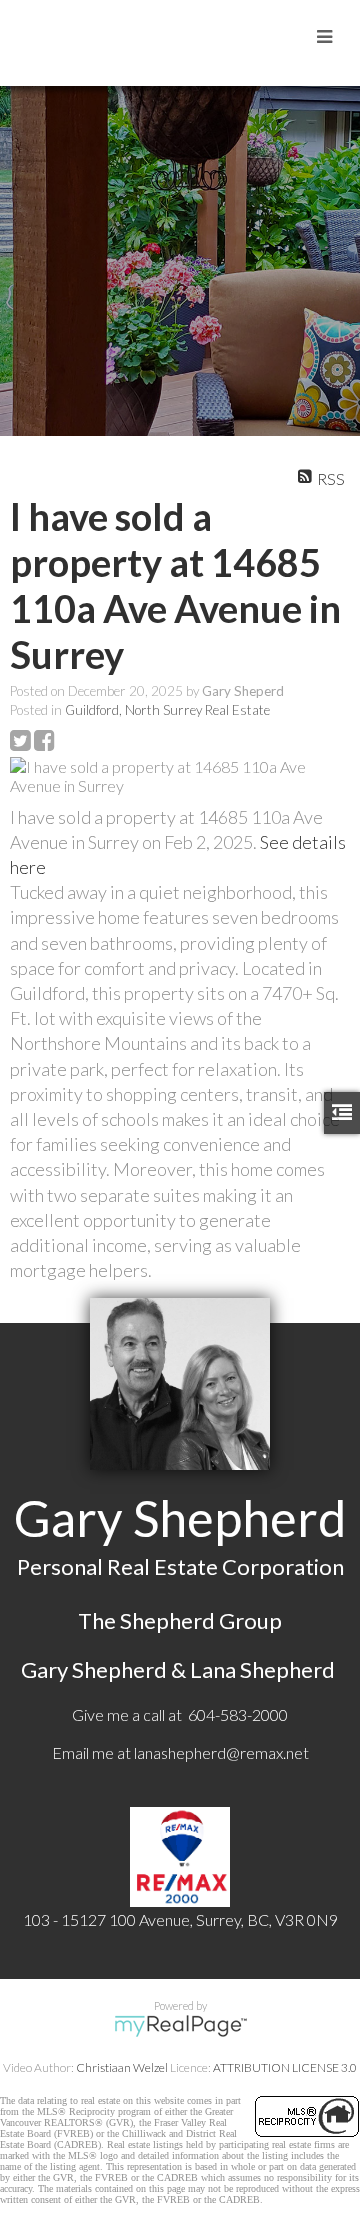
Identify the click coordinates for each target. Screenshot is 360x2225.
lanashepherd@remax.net (221, 1752)
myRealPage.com (180, 2026)
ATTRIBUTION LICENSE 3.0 (285, 2067)
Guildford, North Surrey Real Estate (167, 710)
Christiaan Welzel (122, 2067)
